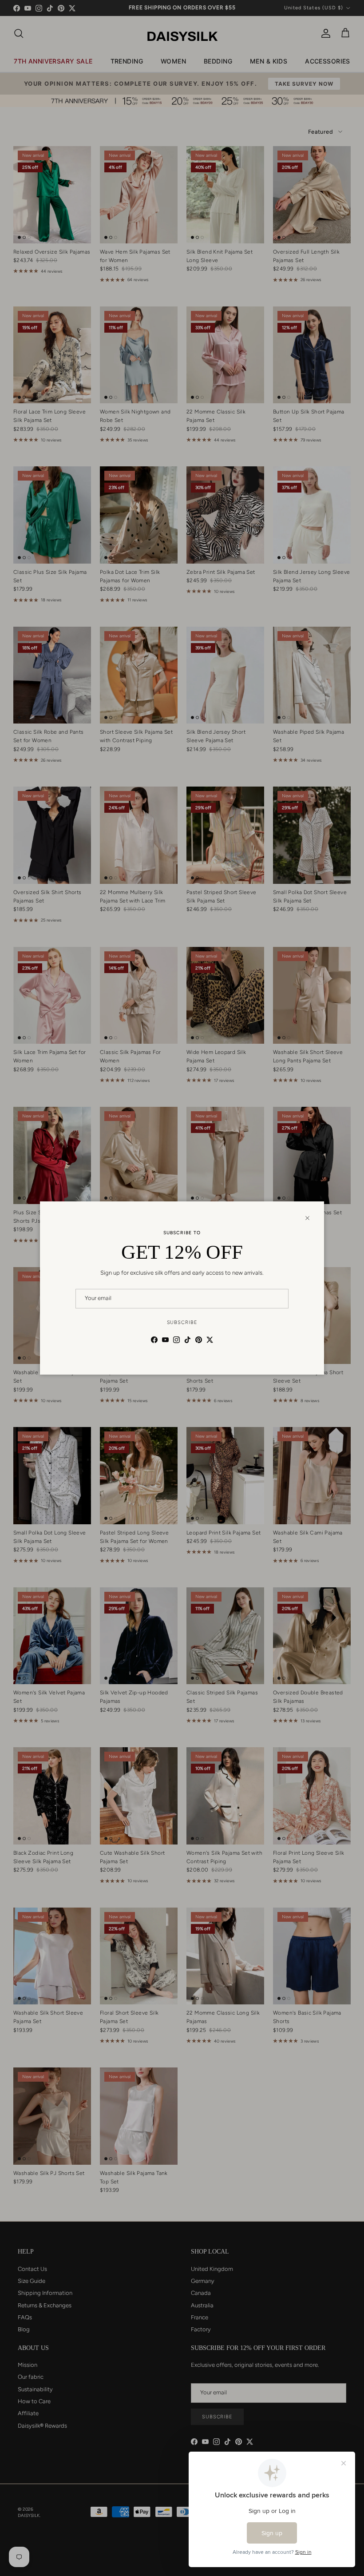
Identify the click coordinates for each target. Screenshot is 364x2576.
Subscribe (182, 1322)
